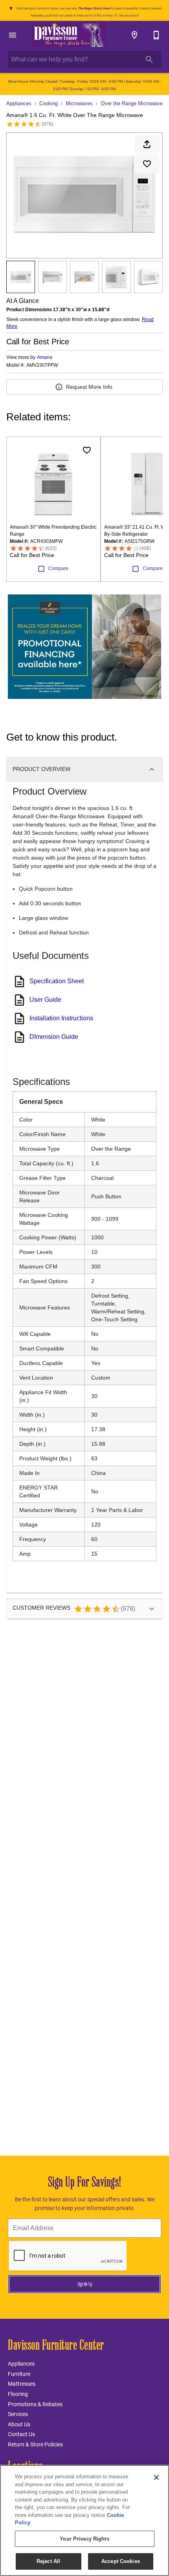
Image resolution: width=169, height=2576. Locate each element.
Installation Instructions (61, 1018)
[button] (13, 35)
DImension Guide (54, 1037)
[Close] (156, 2478)
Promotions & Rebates (35, 2404)
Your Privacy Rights (84, 2539)
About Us (19, 2424)
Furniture (19, 2374)
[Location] (134, 35)
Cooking (49, 103)
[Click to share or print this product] (147, 144)
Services (18, 2414)
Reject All (48, 2561)
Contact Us (21, 2434)
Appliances (19, 103)
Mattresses (22, 2384)
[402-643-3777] (156, 35)
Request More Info (89, 387)
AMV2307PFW (42, 365)
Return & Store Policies (35, 2444)
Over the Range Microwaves (133, 103)
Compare (58, 568)
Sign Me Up (85, 2284)
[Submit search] (149, 59)
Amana (45, 357)
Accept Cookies (121, 2561)
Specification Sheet (57, 981)
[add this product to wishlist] (147, 164)
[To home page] (69, 35)
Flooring (18, 2394)
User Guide (45, 1000)
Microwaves (79, 103)
